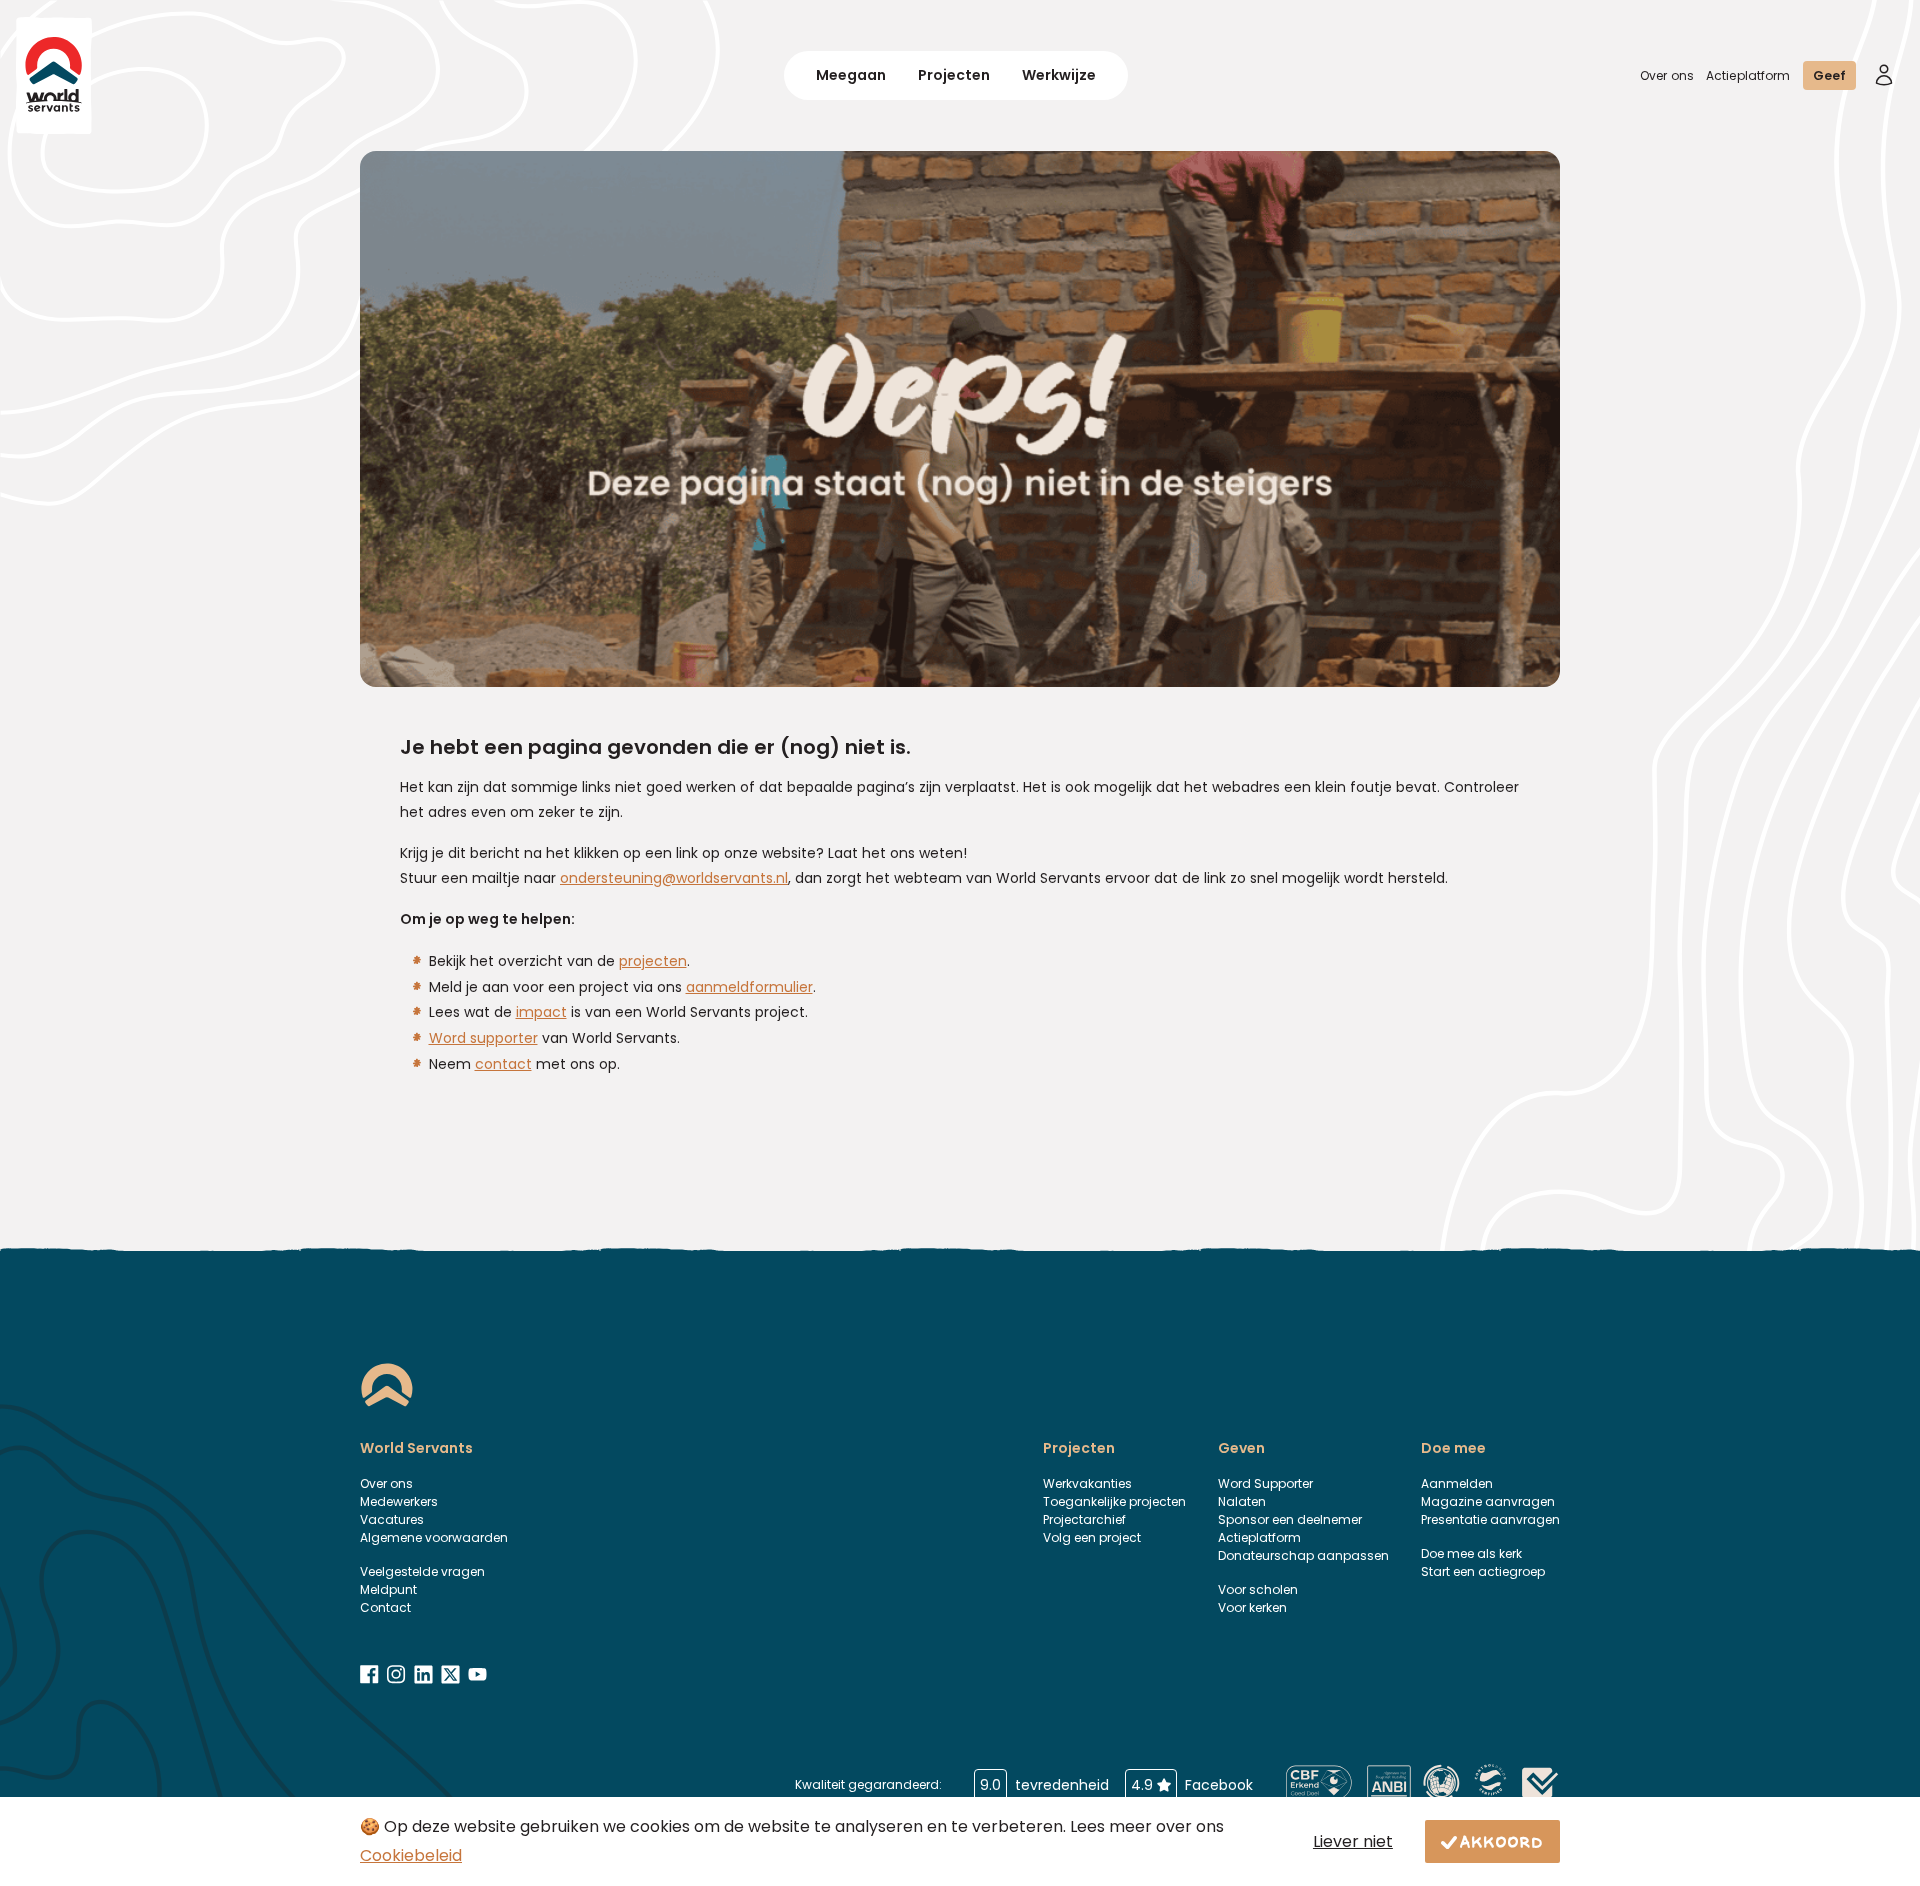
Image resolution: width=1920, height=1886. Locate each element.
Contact (385, 1607)
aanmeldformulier (749, 987)
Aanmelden (1457, 1483)
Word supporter (483, 1038)
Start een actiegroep (1483, 1571)
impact (541, 1012)
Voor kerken (1252, 1607)
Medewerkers (399, 1501)
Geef (1829, 75)
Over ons (1667, 75)
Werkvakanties (1087, 1483)
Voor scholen (1258, 1589)
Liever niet (1353, 1841)
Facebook (1192, 1785)
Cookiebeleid (411, 1855)
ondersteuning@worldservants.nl (674, 878)
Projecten (954, 75)
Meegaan (851, 75)
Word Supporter (1265, 1483)
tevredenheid (1044, 1785)
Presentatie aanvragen (1490, 1519)
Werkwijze (1059, 75)
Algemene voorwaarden (434, 1537)
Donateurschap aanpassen (1303, 1555)
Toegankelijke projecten (1114, 1501)
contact (503, 1064)
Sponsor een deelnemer (1290, 1519)
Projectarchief (1084, 1519)
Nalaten (1242, 1501)
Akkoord (1502, 1841)
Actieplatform (1748, 75)
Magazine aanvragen (1488, 1501)
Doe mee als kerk (1471, 1553)
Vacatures (392, 1519)
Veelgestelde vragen (422, 1571)
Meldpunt (388, 1589)
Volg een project (1092, 1537)
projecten (653, 961)
